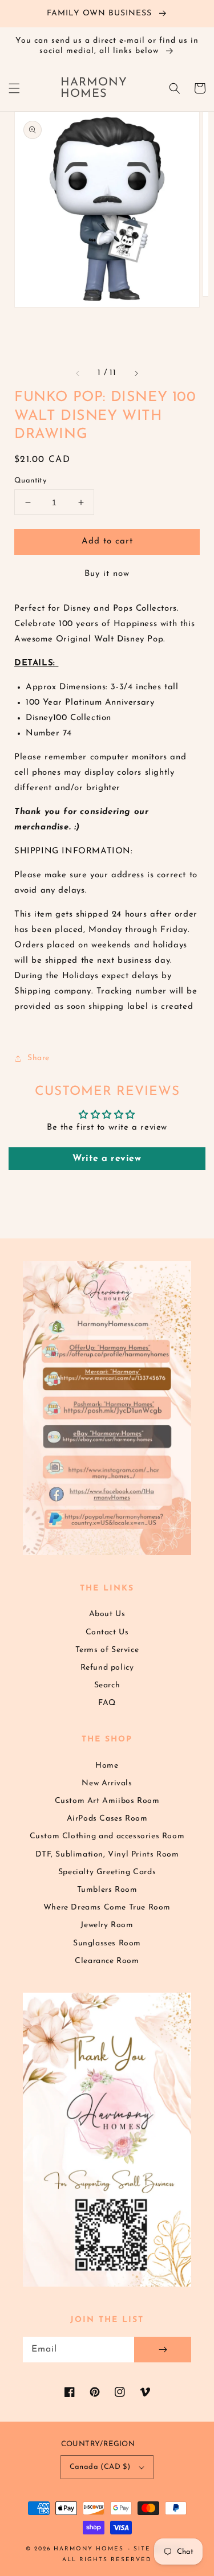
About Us (107, 1614)
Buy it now (107, 574)
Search (107, 1685)
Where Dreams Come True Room (107, 1908)
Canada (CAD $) (100, 2467)
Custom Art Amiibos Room (107, 1801)
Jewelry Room (107, 1925)
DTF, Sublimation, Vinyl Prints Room (107, 1855)
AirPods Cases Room (107, 1819)
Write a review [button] (107, 1159)
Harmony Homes (89, 2549)
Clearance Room (107, 1961)
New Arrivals (107, 1783)
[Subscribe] (163, 2350)
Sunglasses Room (107, 1943)
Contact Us (107, 1632)
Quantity (30, 481)
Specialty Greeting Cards (107, 1872)
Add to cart (107, 541)
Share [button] (39, 1058)
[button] (14, 88)
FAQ (107, 1703)
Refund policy (107, 1668)
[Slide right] (136, 373)
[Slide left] (78, 373)
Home (107, 1766)
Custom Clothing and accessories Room (107, 1836)
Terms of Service (107, 1650)
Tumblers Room (107, 1890)
